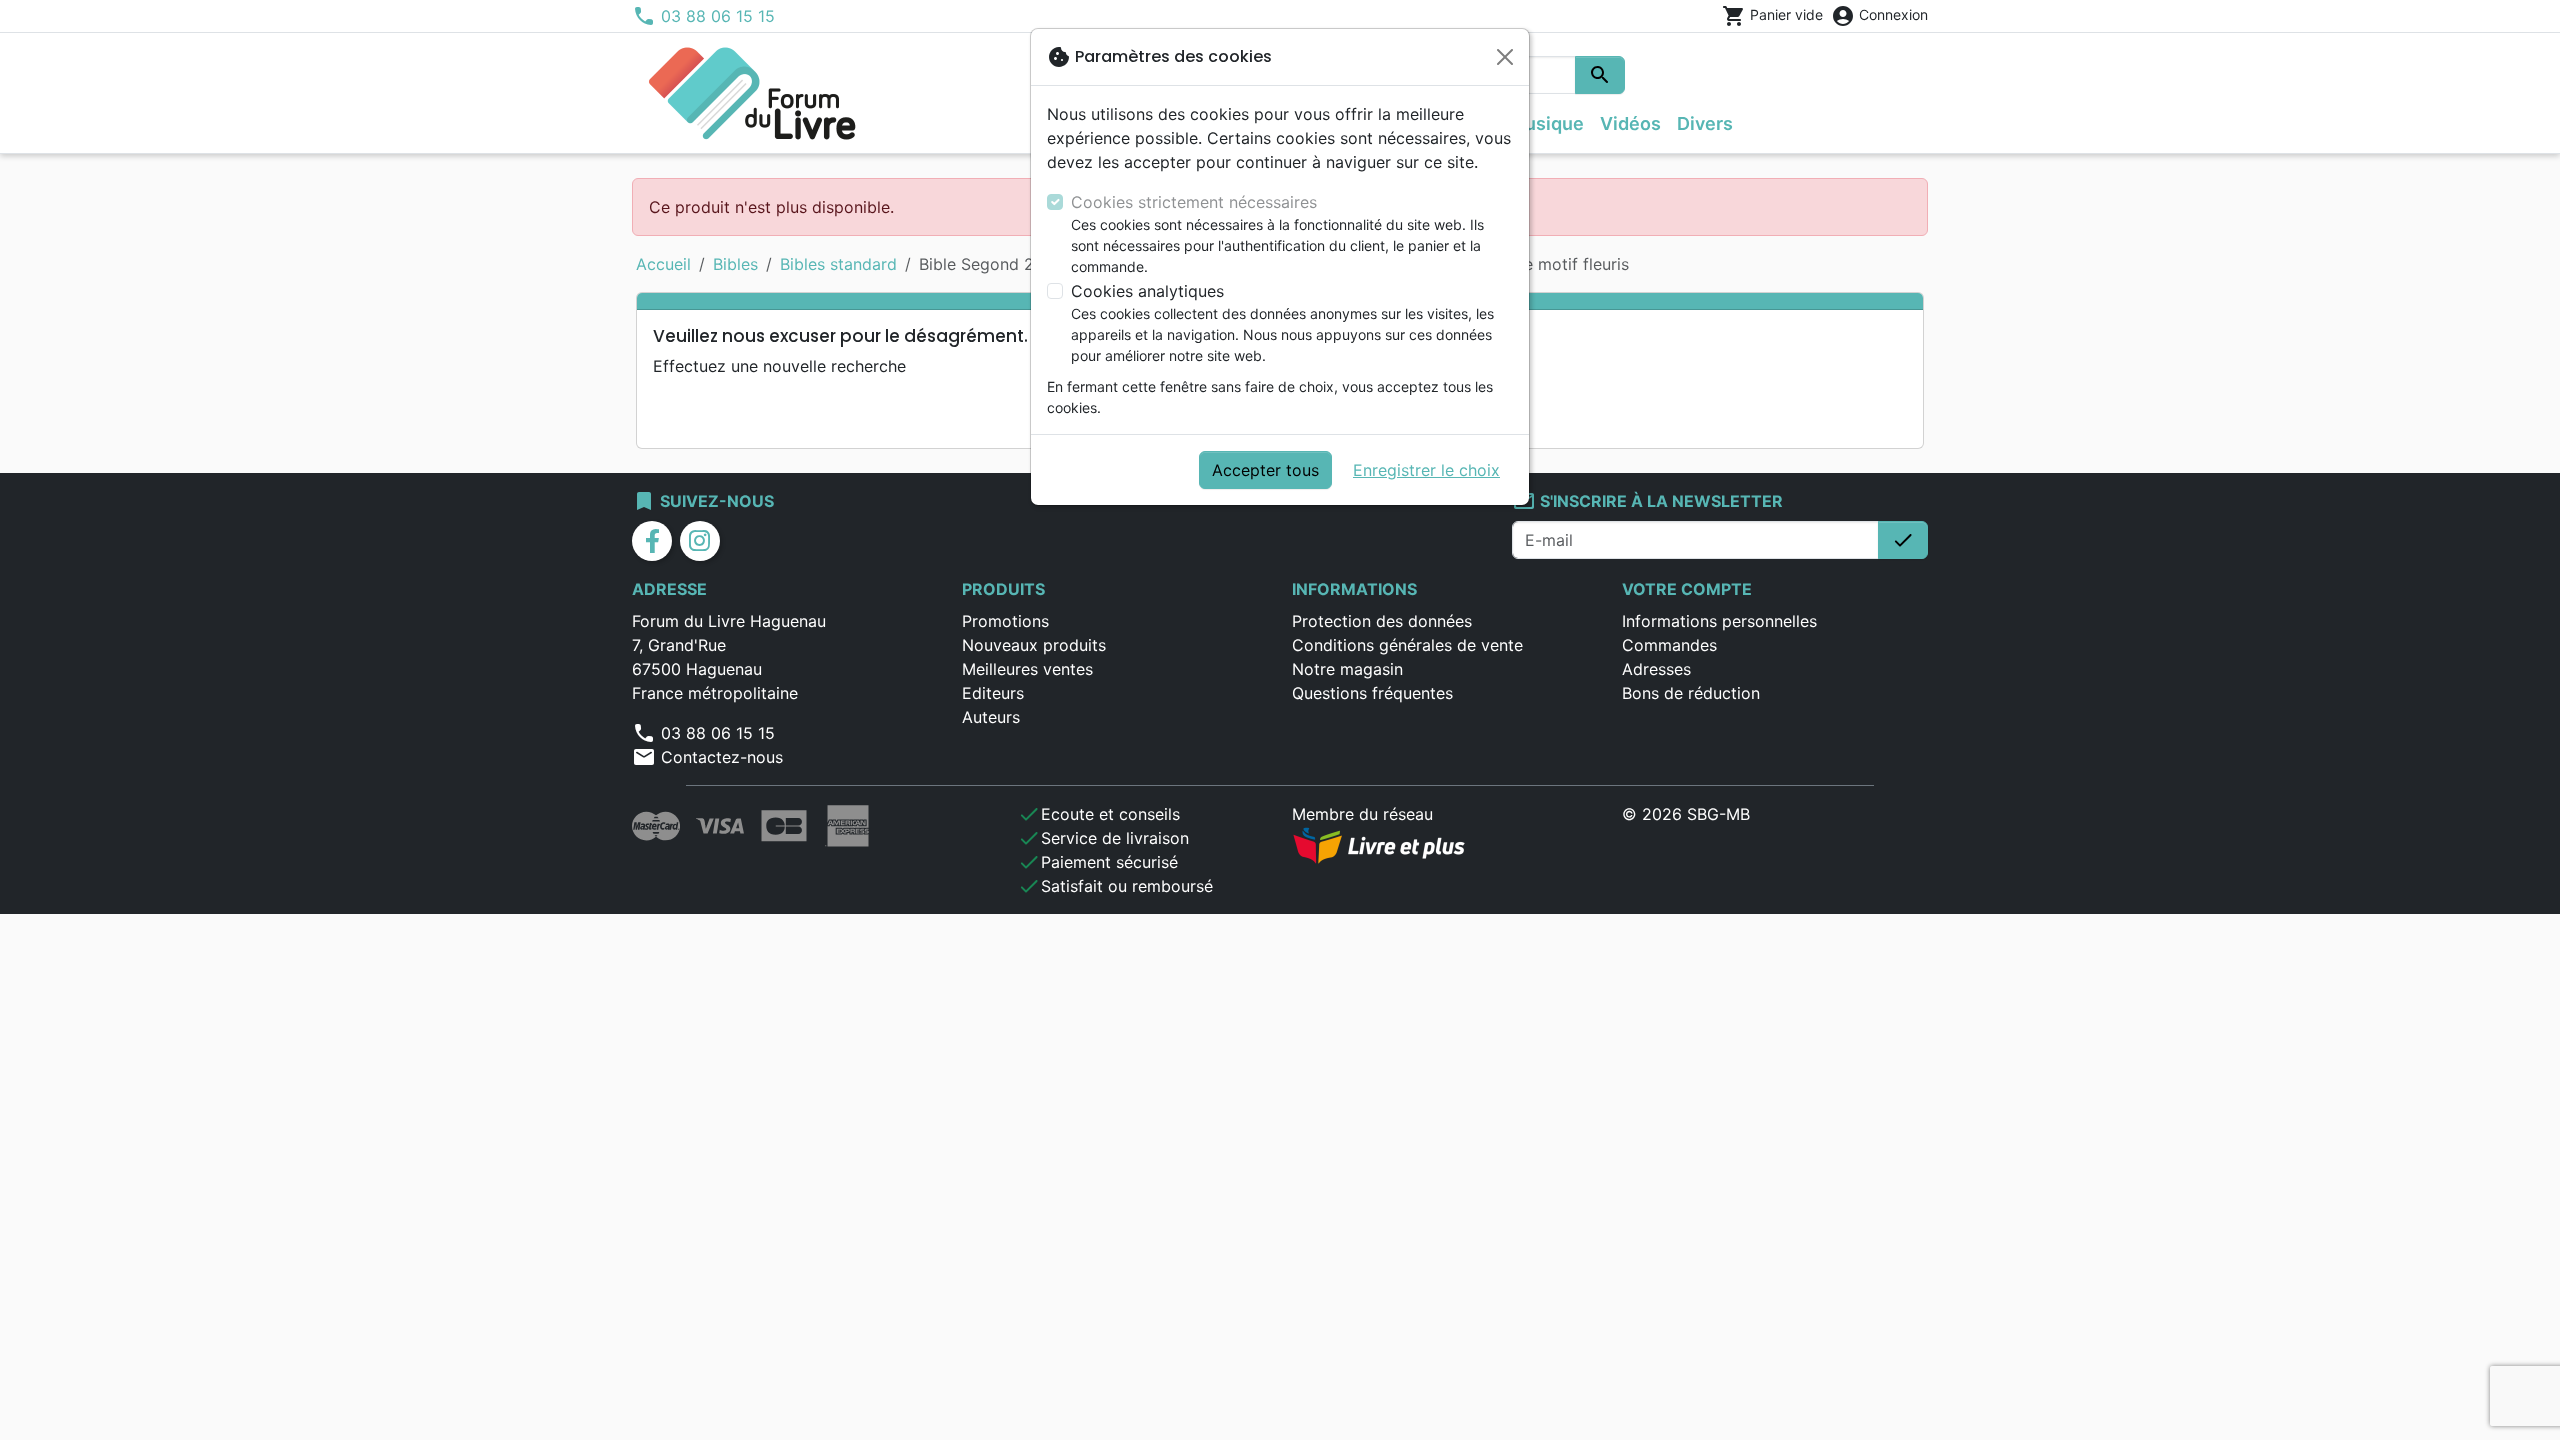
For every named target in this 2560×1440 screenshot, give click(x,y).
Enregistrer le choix (1426, 470)
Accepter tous (1265, 470)
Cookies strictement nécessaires (1194, 202)
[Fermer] (1505, 57)
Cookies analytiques (1147, 291)
